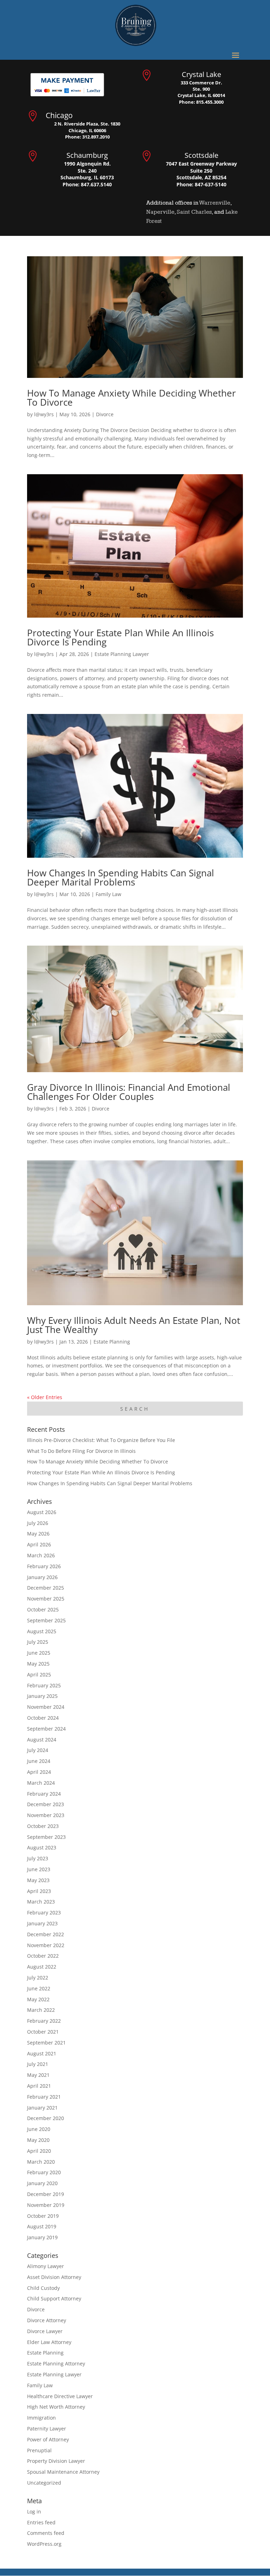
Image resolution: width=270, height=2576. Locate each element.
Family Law (108, 894)
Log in (34, 2511)
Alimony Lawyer (46, 2266)
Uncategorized (44, 2483)
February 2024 (44, 1794)
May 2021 (38, 2075)
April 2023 (39, 1891)
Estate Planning (112, 1342)
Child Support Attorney (54, 2298)
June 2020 (39, 2129)
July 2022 (38, 1978)
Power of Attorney (48, 2439)
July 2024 (38, 1750)
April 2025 (39, 1675)
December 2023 (46, 1804)
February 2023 (44, 1912)
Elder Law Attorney (49, 2342)
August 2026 (42, 1512)
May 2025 (38, 1664)
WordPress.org (44, 2544)
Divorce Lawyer (45, 2331)
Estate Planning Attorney (56, 2364)
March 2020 (41, 2162)
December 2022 (46, 1934)
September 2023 (46, 1837)
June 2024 (39, 1761)
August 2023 (42, 1847)
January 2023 (42, 1923)
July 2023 (38, 1858)
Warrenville (215, 203)
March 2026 (41, 1555)
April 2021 (39, 2086)
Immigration (41, 2418)
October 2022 (43, 1956)
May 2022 (38, 1999)
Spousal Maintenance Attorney (63, 2472)
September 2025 (46, 1620)
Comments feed (46, 2533)
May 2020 (38, 2140)
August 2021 (42, 2053)
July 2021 (38, 2064)
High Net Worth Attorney (56, 2407)
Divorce (105, 414)
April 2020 (39, 2151)
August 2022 (42, 1967)
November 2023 (46, 1815)
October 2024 (43, 1718)
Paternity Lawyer (47, 2429)
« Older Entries (45, 1397)
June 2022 (39, 1988)
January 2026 (42, 1577)
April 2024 (39, 1772)
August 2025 (42, 1631)
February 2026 (44, 1566)
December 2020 (46, 2118)
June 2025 (39, 1653)
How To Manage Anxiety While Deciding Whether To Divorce (131, 398)
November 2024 (46, 1707)
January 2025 (42, 1696)
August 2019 (42, 2226)
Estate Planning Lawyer (122, 654)
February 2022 (44, 2021)
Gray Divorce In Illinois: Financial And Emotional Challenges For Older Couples (129, 1092)
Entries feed (41, 2522)
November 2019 (46, 2205)
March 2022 (41, 2010)
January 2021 (42, 2108)
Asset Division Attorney (54, 2277)
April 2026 (39, 1544)
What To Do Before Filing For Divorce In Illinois (81, 1451)
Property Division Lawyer (56, 2461)
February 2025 (44, 1685)
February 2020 (44, 2172)
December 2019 (46, 2194)
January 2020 (42, 2183)
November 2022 (46, 1945)
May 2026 (38, 1534)
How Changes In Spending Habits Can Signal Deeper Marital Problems (121, 877)
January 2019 (42, 2237)
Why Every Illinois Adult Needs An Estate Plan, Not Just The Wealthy (134, 1325)
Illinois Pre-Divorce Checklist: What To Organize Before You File (101, 1440)
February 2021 (44, 2097)
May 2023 (38, 1880)
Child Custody (43, 2288)
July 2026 (38, 1523)
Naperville (160, 212)
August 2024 (42, 1740)
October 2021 (43, 2032)
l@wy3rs (44, 414)
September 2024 (46, 1729)
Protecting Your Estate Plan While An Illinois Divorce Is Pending (120, 637)
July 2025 (38, 1642)
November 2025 (46, 1599)
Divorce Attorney (47, 2320)
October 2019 (43, 2216)
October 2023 (43, 1826)
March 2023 (41, 1902)
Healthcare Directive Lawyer (60, 2396)
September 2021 (46, 2043)
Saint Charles (194, 212)
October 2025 (43, 1609)
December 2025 (46, 1588)
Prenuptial (39, 2450)
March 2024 (41, 1783)
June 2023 (39, 1869)
